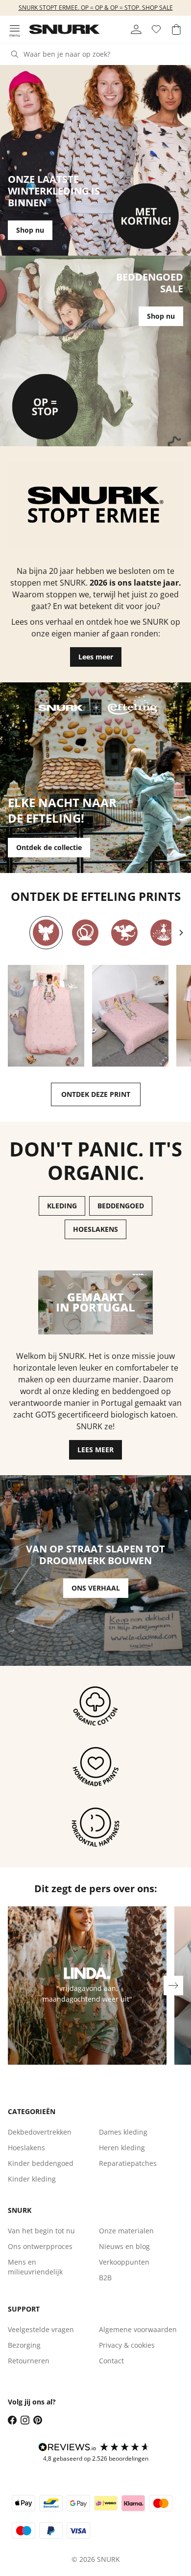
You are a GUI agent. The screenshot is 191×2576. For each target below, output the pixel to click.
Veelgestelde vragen (41, 2329)
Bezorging (24, 2345)
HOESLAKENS (95, 1229)
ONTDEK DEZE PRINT (96, 1094)
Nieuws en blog (124, 2246)
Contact (111, 2361)
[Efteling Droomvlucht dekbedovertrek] (46, 1016)
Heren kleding (122, 2148)
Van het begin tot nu (41, 2231)
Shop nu (30, 230)
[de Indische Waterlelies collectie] (164, 933)
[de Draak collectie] (124, 933)
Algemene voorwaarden (138, 2329)
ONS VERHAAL (96, 1588)
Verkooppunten (124, 2262)
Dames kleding (123, 2132)
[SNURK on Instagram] (25, 2420)
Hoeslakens (26, 2148)
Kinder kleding (32, 2179)
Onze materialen (126, 2231)
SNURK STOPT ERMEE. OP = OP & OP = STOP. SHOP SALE (96, 8)
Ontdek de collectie (49, 847)
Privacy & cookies (127, 2345)
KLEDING (62, 1206)
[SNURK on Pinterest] (38, 2420)
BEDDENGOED (121, 1206)
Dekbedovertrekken (40, 2132)
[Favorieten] (156, 29)
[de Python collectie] (85, 933)
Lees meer (96, 657)
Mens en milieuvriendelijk (35, 2267)
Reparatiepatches (128, 2163)
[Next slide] (181, 933)
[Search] (15, 54)
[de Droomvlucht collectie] (46, 933)
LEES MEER (95, 1450)
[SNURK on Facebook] (12, 2420)
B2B (105, 2278)
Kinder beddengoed (41, 2163)
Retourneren (29, 2361)
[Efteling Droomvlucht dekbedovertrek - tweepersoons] (130, 1016)
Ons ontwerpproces (40, 2246)
